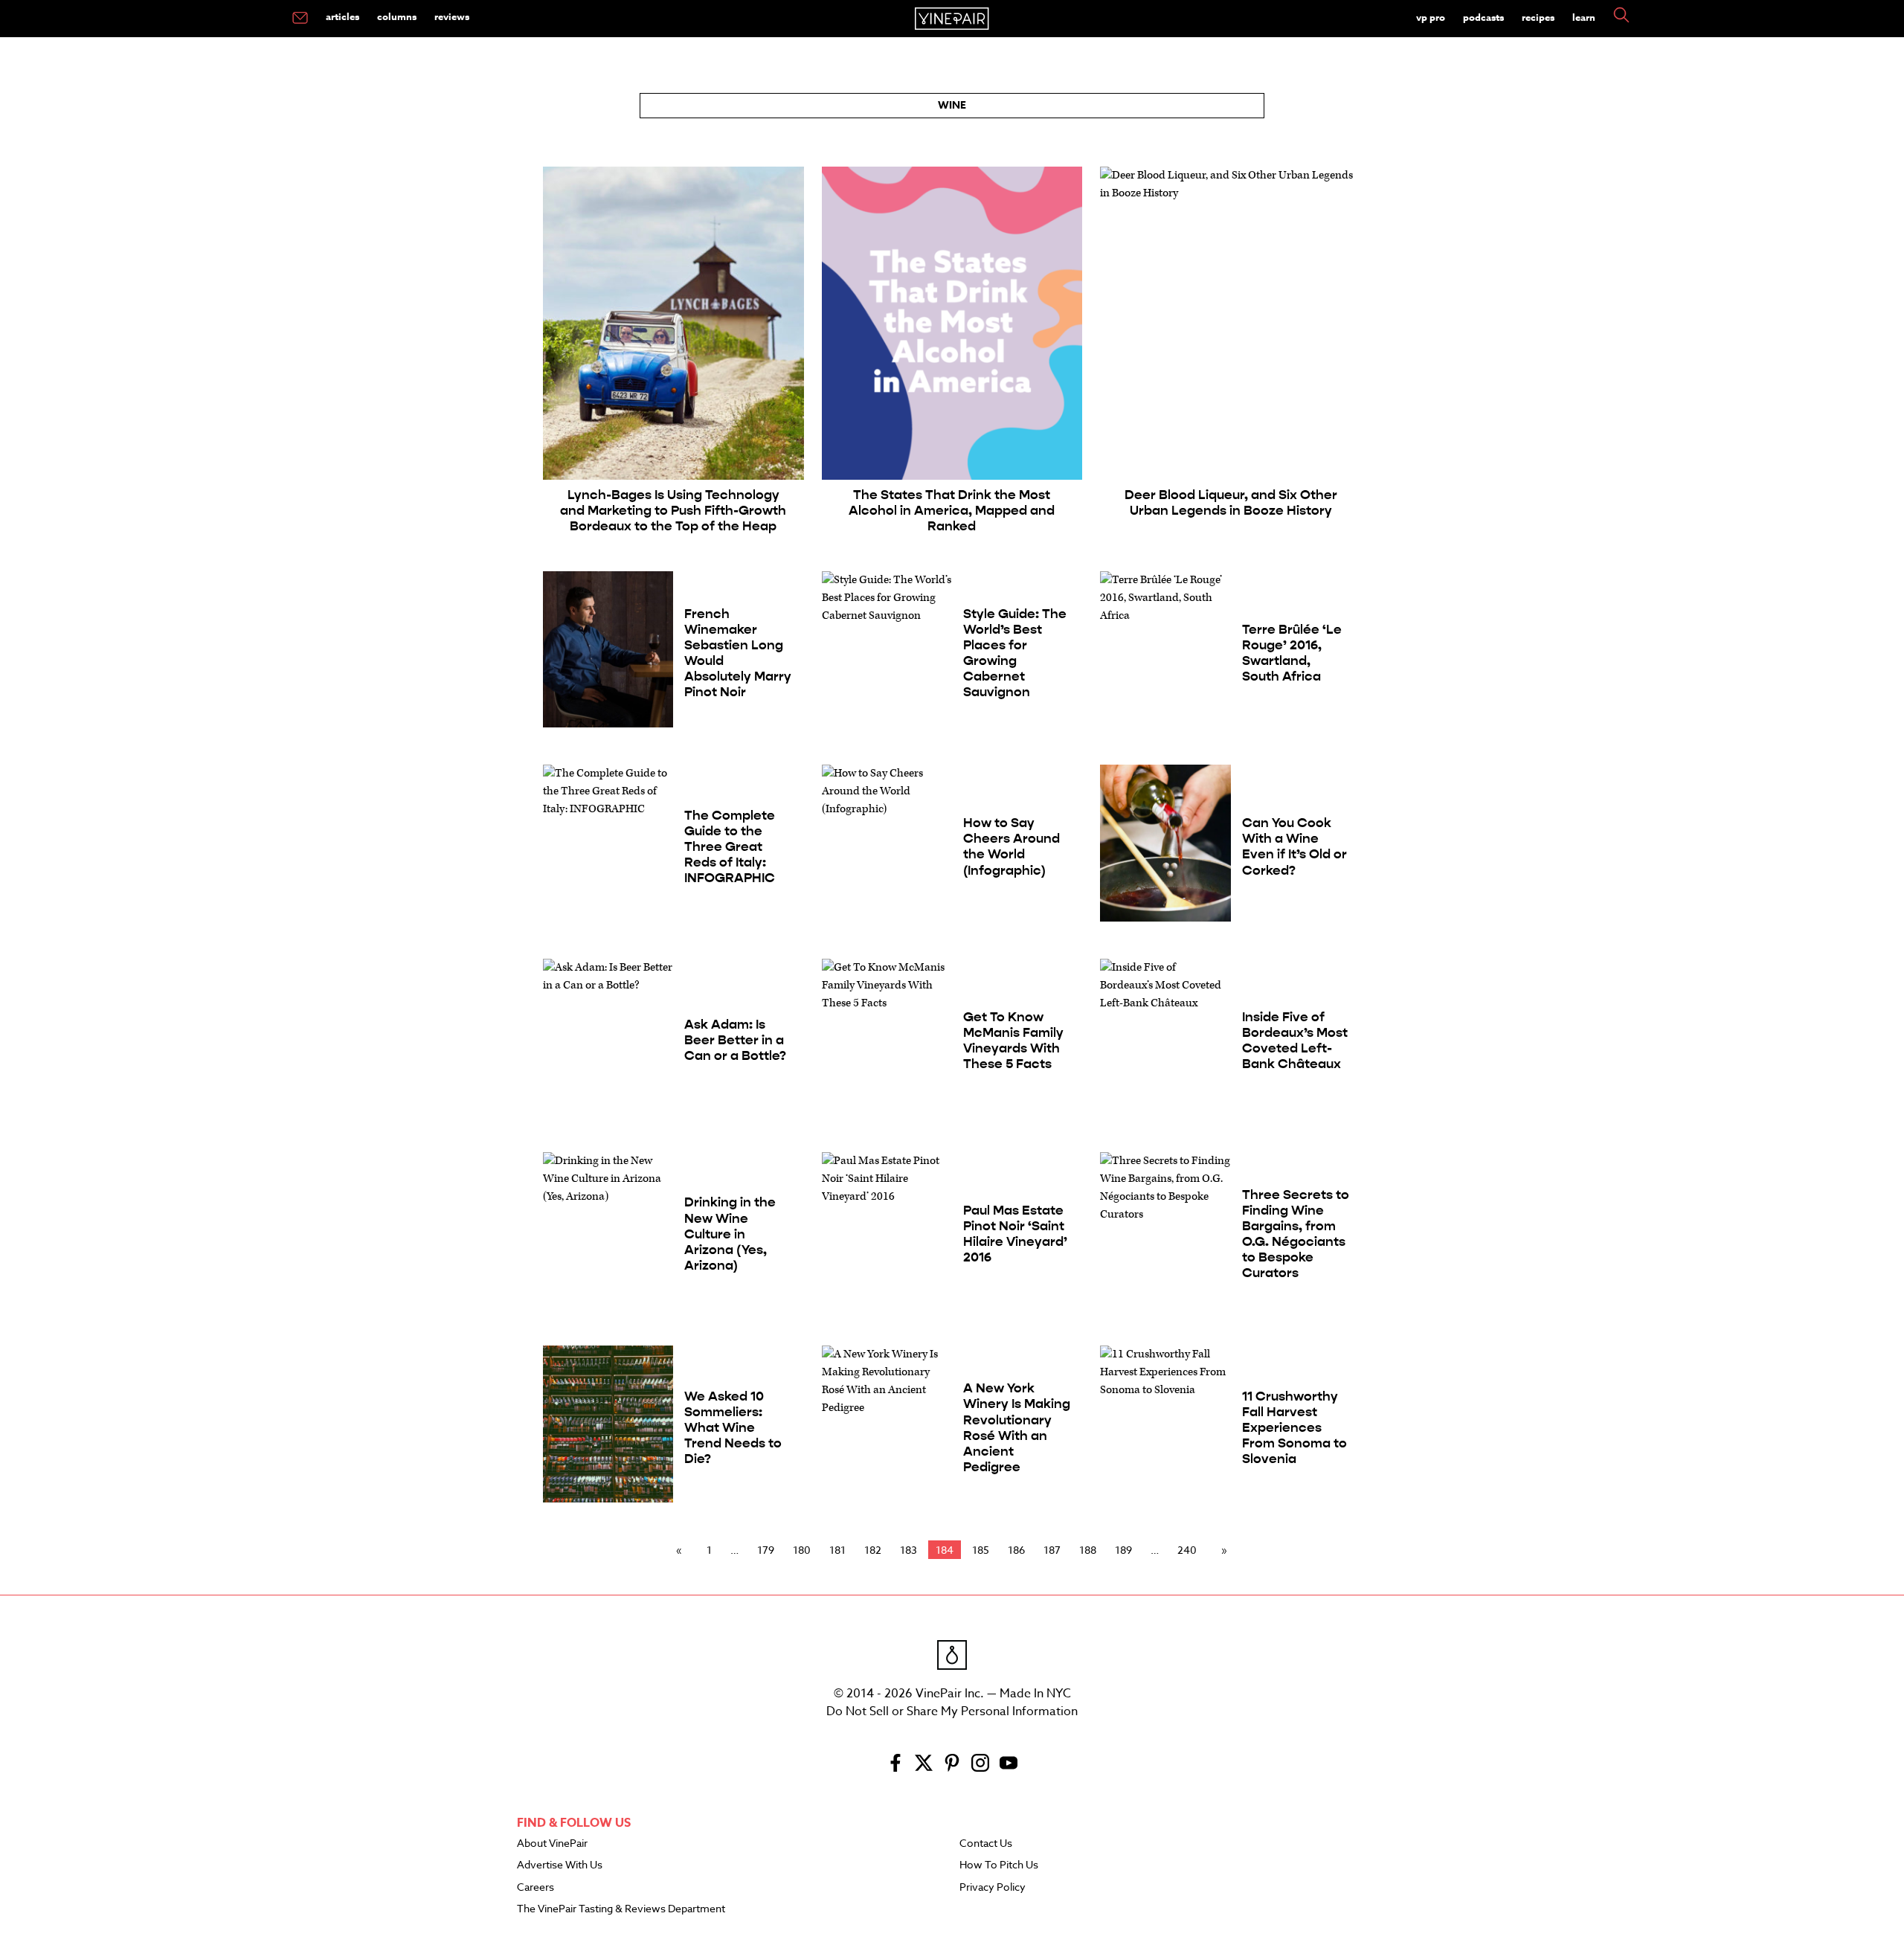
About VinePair (552, 1844)
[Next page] (1221, 1550)
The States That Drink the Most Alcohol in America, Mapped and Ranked (952, 511)
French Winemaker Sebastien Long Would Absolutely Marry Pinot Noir (738, 653)
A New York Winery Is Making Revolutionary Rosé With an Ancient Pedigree (1017, 1428)
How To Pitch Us (999, 1865)
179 (766, 1550)
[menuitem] (300, 19)
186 (1016, 1550)
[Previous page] (682, 1550)
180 (802, 1550)
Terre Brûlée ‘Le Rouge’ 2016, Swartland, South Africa (1292, 653)
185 (981, 1550)
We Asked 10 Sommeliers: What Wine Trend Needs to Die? (733, 1428)
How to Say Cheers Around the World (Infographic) (1011, 846)
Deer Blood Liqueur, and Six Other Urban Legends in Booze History (1231, 503)
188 (1088, 1550)
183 (908, 1550)
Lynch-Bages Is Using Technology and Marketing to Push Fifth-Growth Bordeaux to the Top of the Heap (673, 511)
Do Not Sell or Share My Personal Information (952, 1711)
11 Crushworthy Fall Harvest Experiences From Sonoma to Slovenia (1294, 1428)
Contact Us (986, 1844)
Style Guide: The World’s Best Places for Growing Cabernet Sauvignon (1015, 653)
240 (1187, 1550)
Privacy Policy (993, 1888)
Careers (535, 1888)
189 (1123, 1550)
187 (1052, 1550)
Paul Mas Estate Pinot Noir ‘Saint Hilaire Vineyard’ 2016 (1015, 1234)
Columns (397, 16)
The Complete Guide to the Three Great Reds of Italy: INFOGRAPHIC (730, 847)
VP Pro (1431, 17)
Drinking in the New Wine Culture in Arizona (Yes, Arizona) (730, 1234)
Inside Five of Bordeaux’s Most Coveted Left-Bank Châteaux (1295, 1041)
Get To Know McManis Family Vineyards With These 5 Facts (1013, 1041)
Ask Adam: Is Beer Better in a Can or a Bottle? (735, 1040)
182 (873, 1550)
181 (837, 1550)
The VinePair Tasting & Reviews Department (621, 1909)
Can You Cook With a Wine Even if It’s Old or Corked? (1294, 846)
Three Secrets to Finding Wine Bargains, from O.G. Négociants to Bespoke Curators (1296, 1234)
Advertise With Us (560, 1865)
